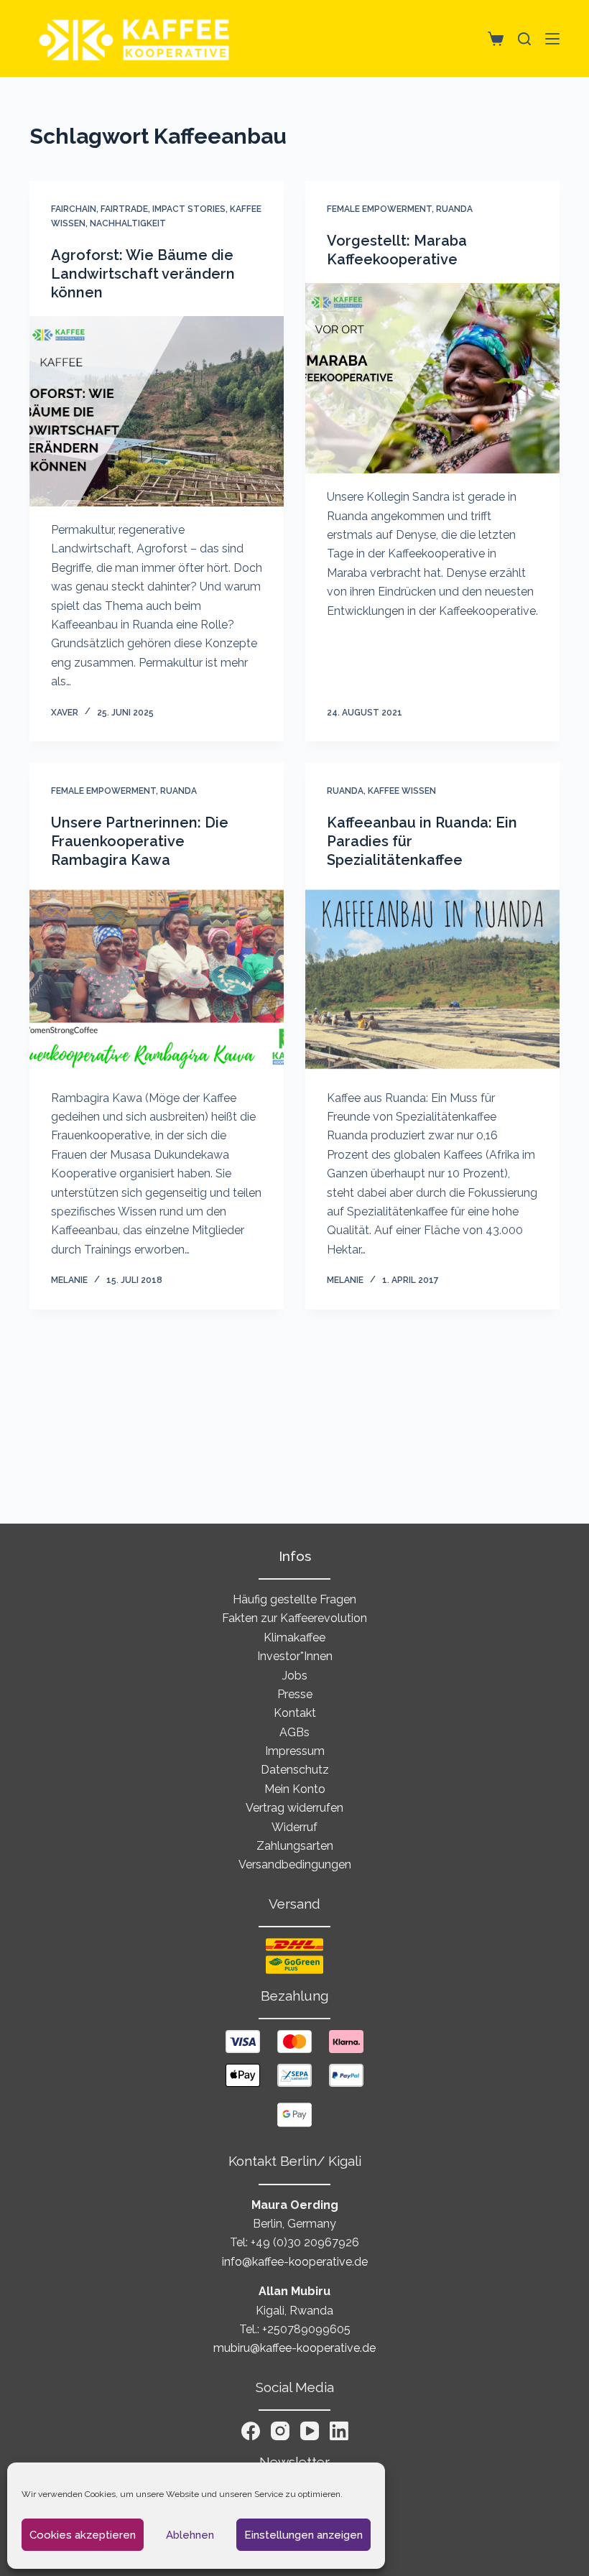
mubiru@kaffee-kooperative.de (294, 2348)
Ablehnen (190, 2535)
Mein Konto (295, 1789)
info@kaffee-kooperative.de (295, 2262)
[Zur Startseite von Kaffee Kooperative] (135, 38)
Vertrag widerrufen (294, 1808)
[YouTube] (310, 2431)
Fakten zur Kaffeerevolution (294, 1618)
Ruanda (454, 209)
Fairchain (74, 209)
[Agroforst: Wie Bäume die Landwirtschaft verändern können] (157, 412)
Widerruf (294, 1827)
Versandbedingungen (295, 1864)
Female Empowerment (379, 209)
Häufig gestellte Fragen (294, 1599)
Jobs (295, 1676)
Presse (295, 1694)
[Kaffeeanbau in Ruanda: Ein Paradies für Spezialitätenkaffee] (432, 979)
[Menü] (552, 39)
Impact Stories (189, 209)
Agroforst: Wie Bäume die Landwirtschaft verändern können (143, 274)
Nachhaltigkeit (128, 223)
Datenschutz (295, 1770)
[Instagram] (280, 2431)
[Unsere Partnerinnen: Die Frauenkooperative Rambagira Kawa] (157, 979)
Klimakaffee (294, 1637)
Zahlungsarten (295, 1846)
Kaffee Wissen (402, 791)
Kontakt (295, 1713)
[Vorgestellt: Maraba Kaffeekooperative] (432, 379)
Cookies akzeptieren (83, 2535)
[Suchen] (524, 39)
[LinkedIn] (339, 2431)
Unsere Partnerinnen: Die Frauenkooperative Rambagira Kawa (140, 841)
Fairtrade (124, 209)
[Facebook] (251, 2431)
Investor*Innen (295, 1656)
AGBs (294, 1732)
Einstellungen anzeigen (303, 2535)
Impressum (295, 1751)
